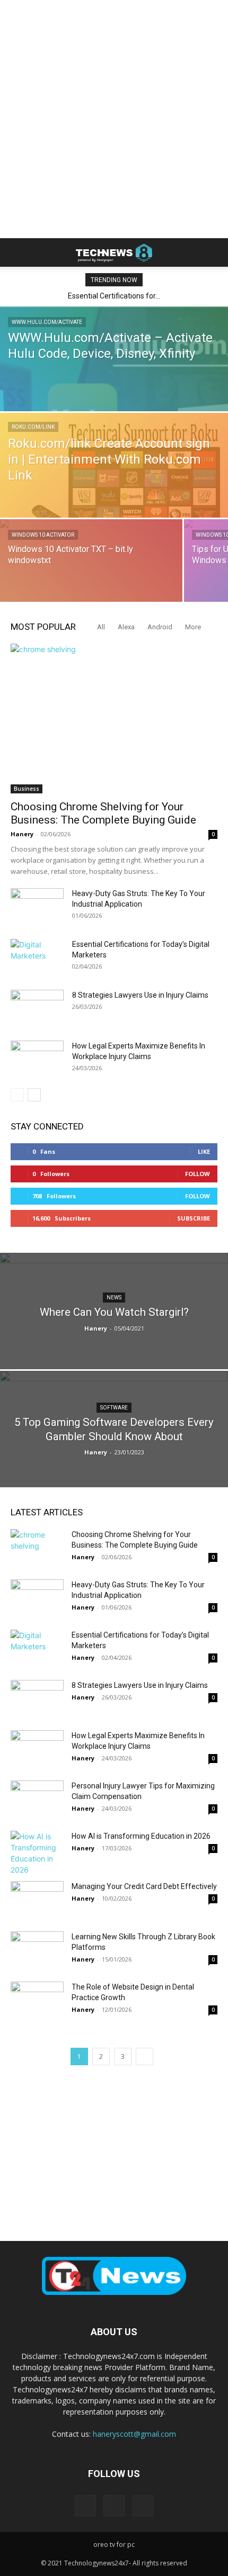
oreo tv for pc (114, 2545)
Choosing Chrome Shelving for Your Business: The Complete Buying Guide (103, 813)
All (101, 627)
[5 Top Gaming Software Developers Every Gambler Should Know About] (114, 1456)
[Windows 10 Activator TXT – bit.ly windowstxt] (91, 576)
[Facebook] (85, 2506)
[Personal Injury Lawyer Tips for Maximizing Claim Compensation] (37, 1799)
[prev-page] (17, 1095)
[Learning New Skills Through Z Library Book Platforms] (37, 1950)
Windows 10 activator (43, 535)
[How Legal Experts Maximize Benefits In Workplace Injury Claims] (37, 1059)
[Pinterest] (114, 2506)
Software (114, 1408)
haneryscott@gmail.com (134, 2434)
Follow (198, 1174)
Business (27, 789)
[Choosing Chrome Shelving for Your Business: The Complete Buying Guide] (114, 718)
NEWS (114, 1298)
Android (160, 627)
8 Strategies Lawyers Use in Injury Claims (140, 995)
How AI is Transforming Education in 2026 (141, 1836)
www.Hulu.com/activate (47, 322)
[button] (18, 252)
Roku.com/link (33, 427)
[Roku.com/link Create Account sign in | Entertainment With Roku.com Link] (114, 483)
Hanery (22, 834)
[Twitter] (143, 2506)
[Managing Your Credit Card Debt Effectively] (37, 1899)
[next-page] (34, 1095)
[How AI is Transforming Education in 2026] (37, 1853)
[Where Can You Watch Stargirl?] (114, 1349)
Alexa (126, 627)
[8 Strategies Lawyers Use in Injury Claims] (37, 1008)
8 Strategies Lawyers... (115, 296)
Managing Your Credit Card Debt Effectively (144, 1886)
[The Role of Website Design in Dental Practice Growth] (37, 2000)
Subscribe (194, 1218)
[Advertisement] (114, 119)
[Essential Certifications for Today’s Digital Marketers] (37, 957)
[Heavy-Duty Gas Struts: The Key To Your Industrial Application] (37, 907)
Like (204, 1151)
